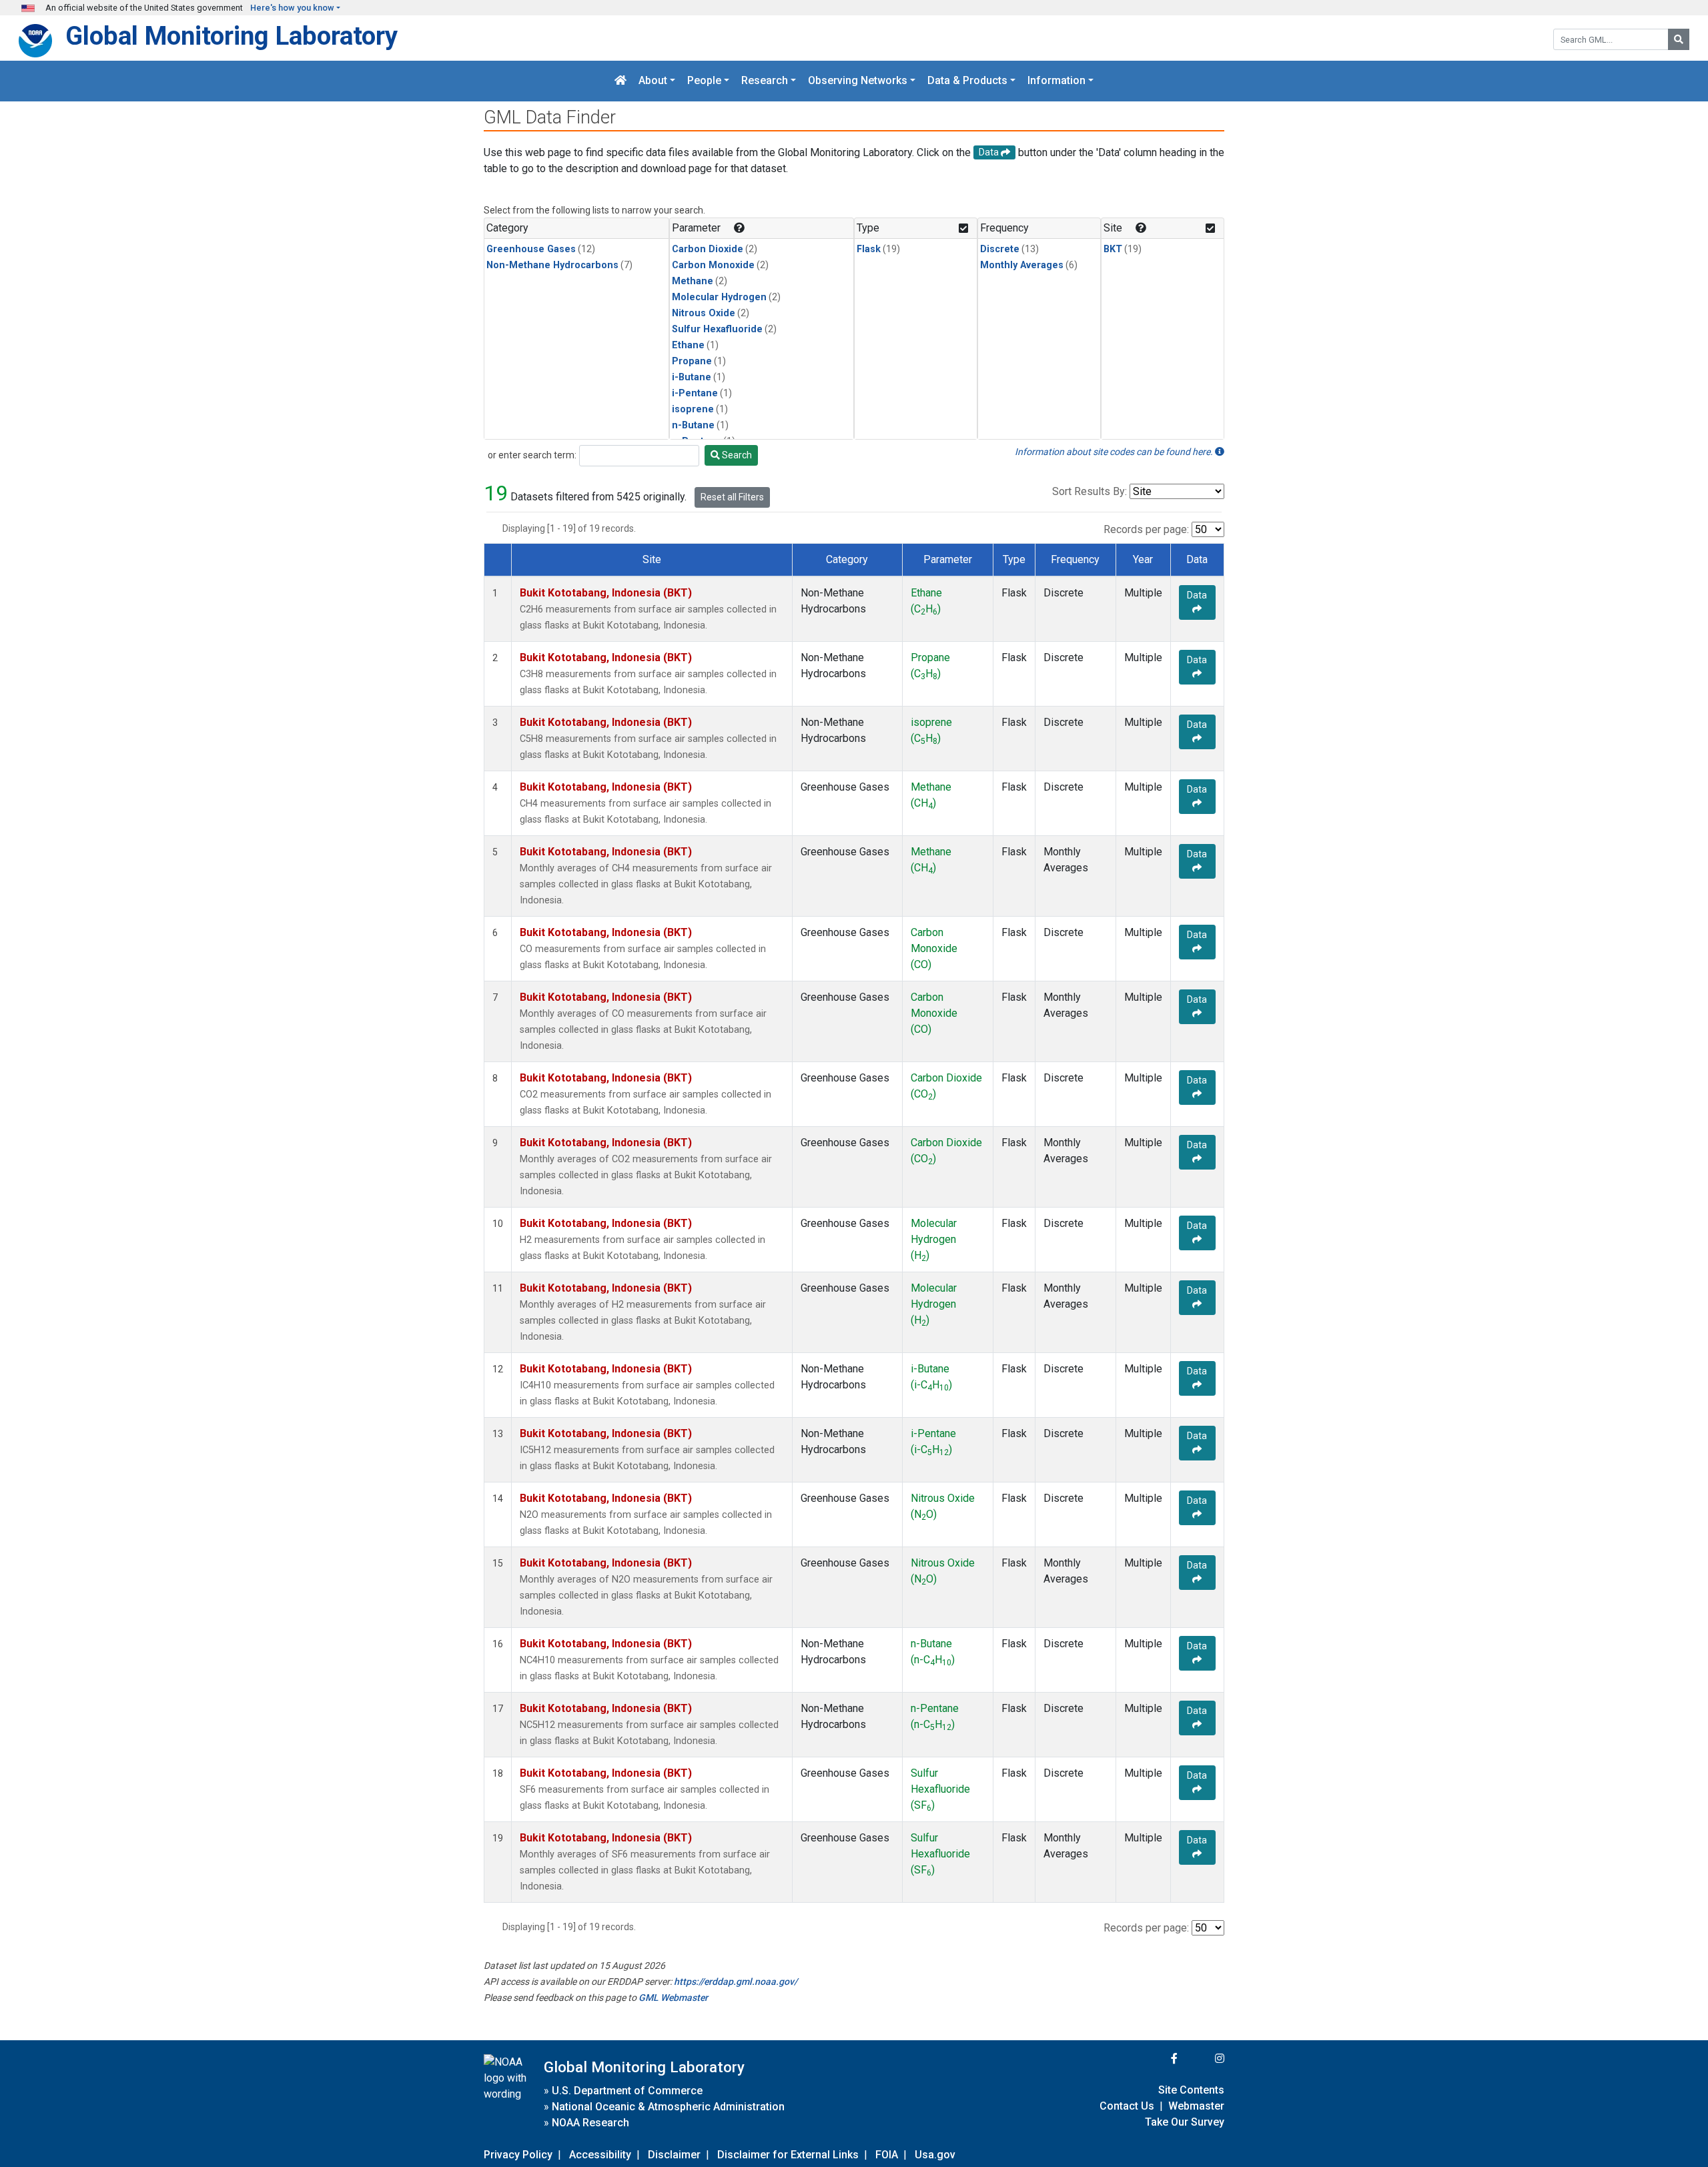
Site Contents (1191, 2090)
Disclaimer (674, 2155)
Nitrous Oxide (704, 313)
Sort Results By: (1090, 491)
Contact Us (1127, 2106)
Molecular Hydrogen (719, 297)
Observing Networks (858, 81)
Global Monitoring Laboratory (232, 36)
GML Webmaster (673, 1998)
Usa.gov (935, 2155)
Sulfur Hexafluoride (717, 329)
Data (1197, 595)
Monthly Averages (1022, 265)
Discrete (1000, 249)
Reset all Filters (732, 497)
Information (1056, 81)
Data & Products (967, 81)
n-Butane (693, 425)
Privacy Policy (518, 2155)
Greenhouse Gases (531, 249)
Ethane (688, 345)
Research (765, 81)
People (704, 81)
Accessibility (600, 2155)
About (653, 81)
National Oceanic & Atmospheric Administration (668, 2107)
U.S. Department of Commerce (627, 2091)
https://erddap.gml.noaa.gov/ (736, 1982)
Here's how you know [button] (292, 8)
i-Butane (692, 377)
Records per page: (1146, 529)
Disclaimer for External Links (788, 2155)
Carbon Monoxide (713, 265)
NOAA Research (590, 2123)
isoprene (693, 409)
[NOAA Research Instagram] (1202, 2059)
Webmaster (1196, 2106)
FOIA (887, 2155)
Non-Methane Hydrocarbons (552, 265)
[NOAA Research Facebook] (1156, 2059)
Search (736, 455)
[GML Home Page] (620, 81)
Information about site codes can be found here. (1115, 452)
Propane (692, 361)
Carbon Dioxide (708, 249)
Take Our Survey (1185, 2122)
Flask (869, 249)
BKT (1113, 249)
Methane (693, 281)
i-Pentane (695, 393)
